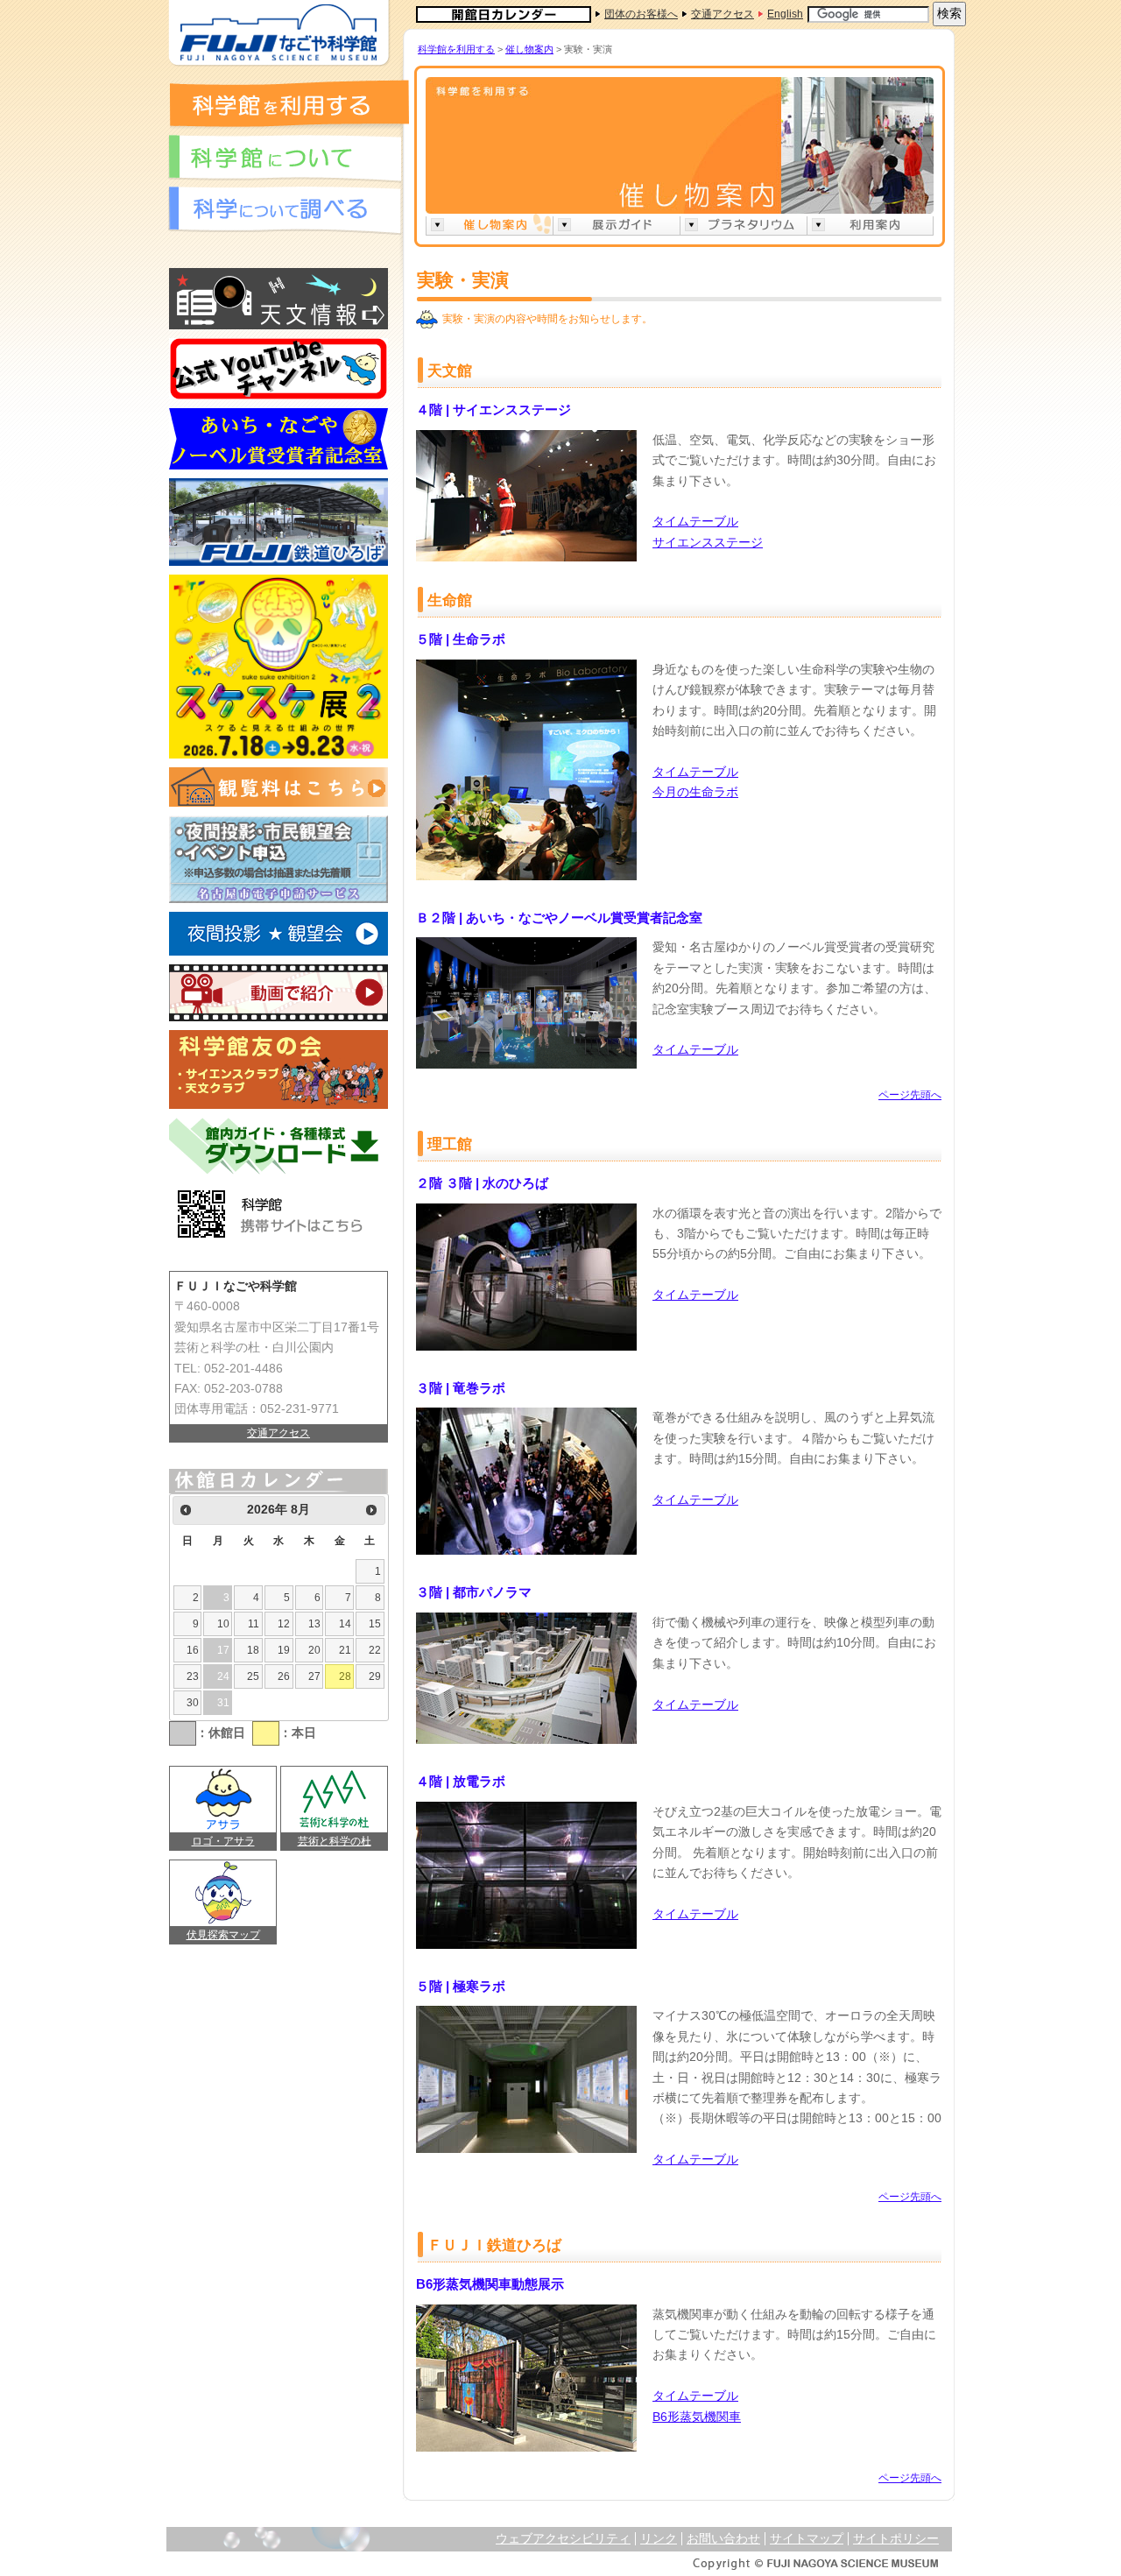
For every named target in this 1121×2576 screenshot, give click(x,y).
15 (375, 1624)
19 (284, 1650)
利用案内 (870, 225)
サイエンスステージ (708, 543)
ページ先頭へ (910, 1095)
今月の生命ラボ (695, 792)
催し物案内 (529, 49)
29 (375, 1676)
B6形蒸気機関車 (697, 2417)
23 (193, 1676)
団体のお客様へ (641, 14)
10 (223, 1624)
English (785, 14)
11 (254, 1624)
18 (253, 1650)
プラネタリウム (743, 225)
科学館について (285, 159)
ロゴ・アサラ (223, 1841)
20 (314, 1650)
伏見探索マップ (223, 1935)
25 (253, 1676)
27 (314, 1676)
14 (345, 1624)
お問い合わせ (723, 2539)
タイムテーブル (695, 522)
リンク (659, 2539)
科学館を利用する (289, 103)
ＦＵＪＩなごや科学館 (278, 33)
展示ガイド (616, 225)
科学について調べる (285, 211)
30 (193, 1703)
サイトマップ (807, 2539)
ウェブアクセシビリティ (563, 2539)
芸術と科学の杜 (335, 1841)
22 (375, 1650)
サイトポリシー (896, 2539)
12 (284, 1624)
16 (193, 1650)
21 (345, 1650)
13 (314, 1624)
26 (284, 1676)
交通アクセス (278, 1433)
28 (345, 1676)
